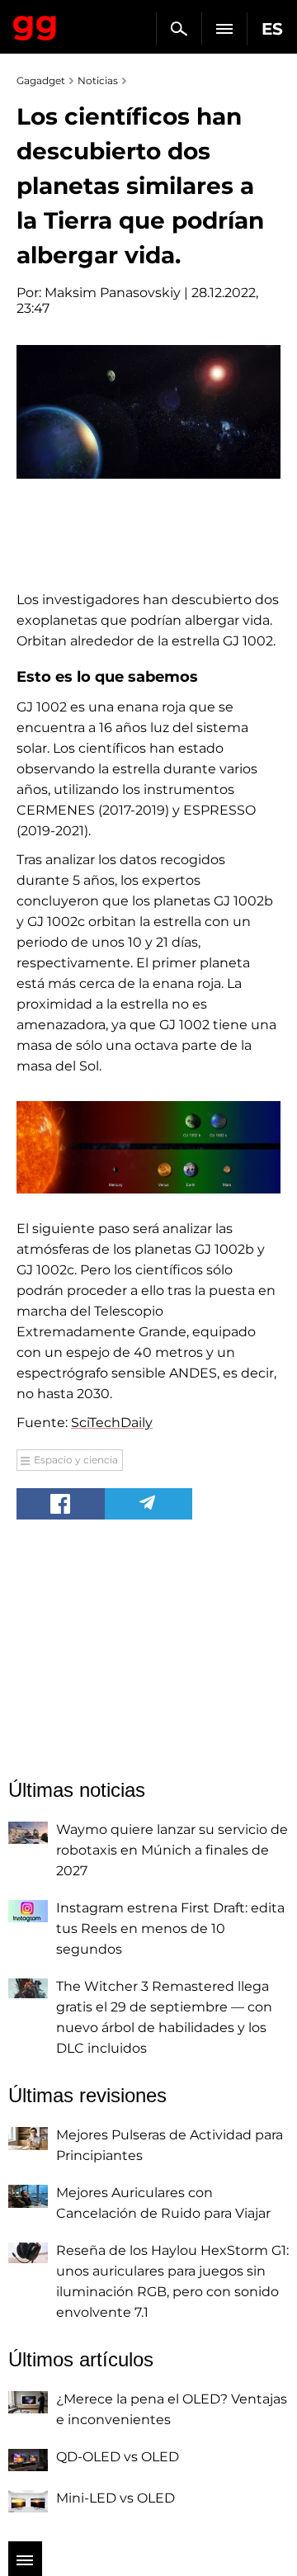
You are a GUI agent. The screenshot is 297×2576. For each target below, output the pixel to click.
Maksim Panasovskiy (113, 293)
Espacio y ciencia (76, 1460)
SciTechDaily (112, 1423)
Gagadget (35, 25)
